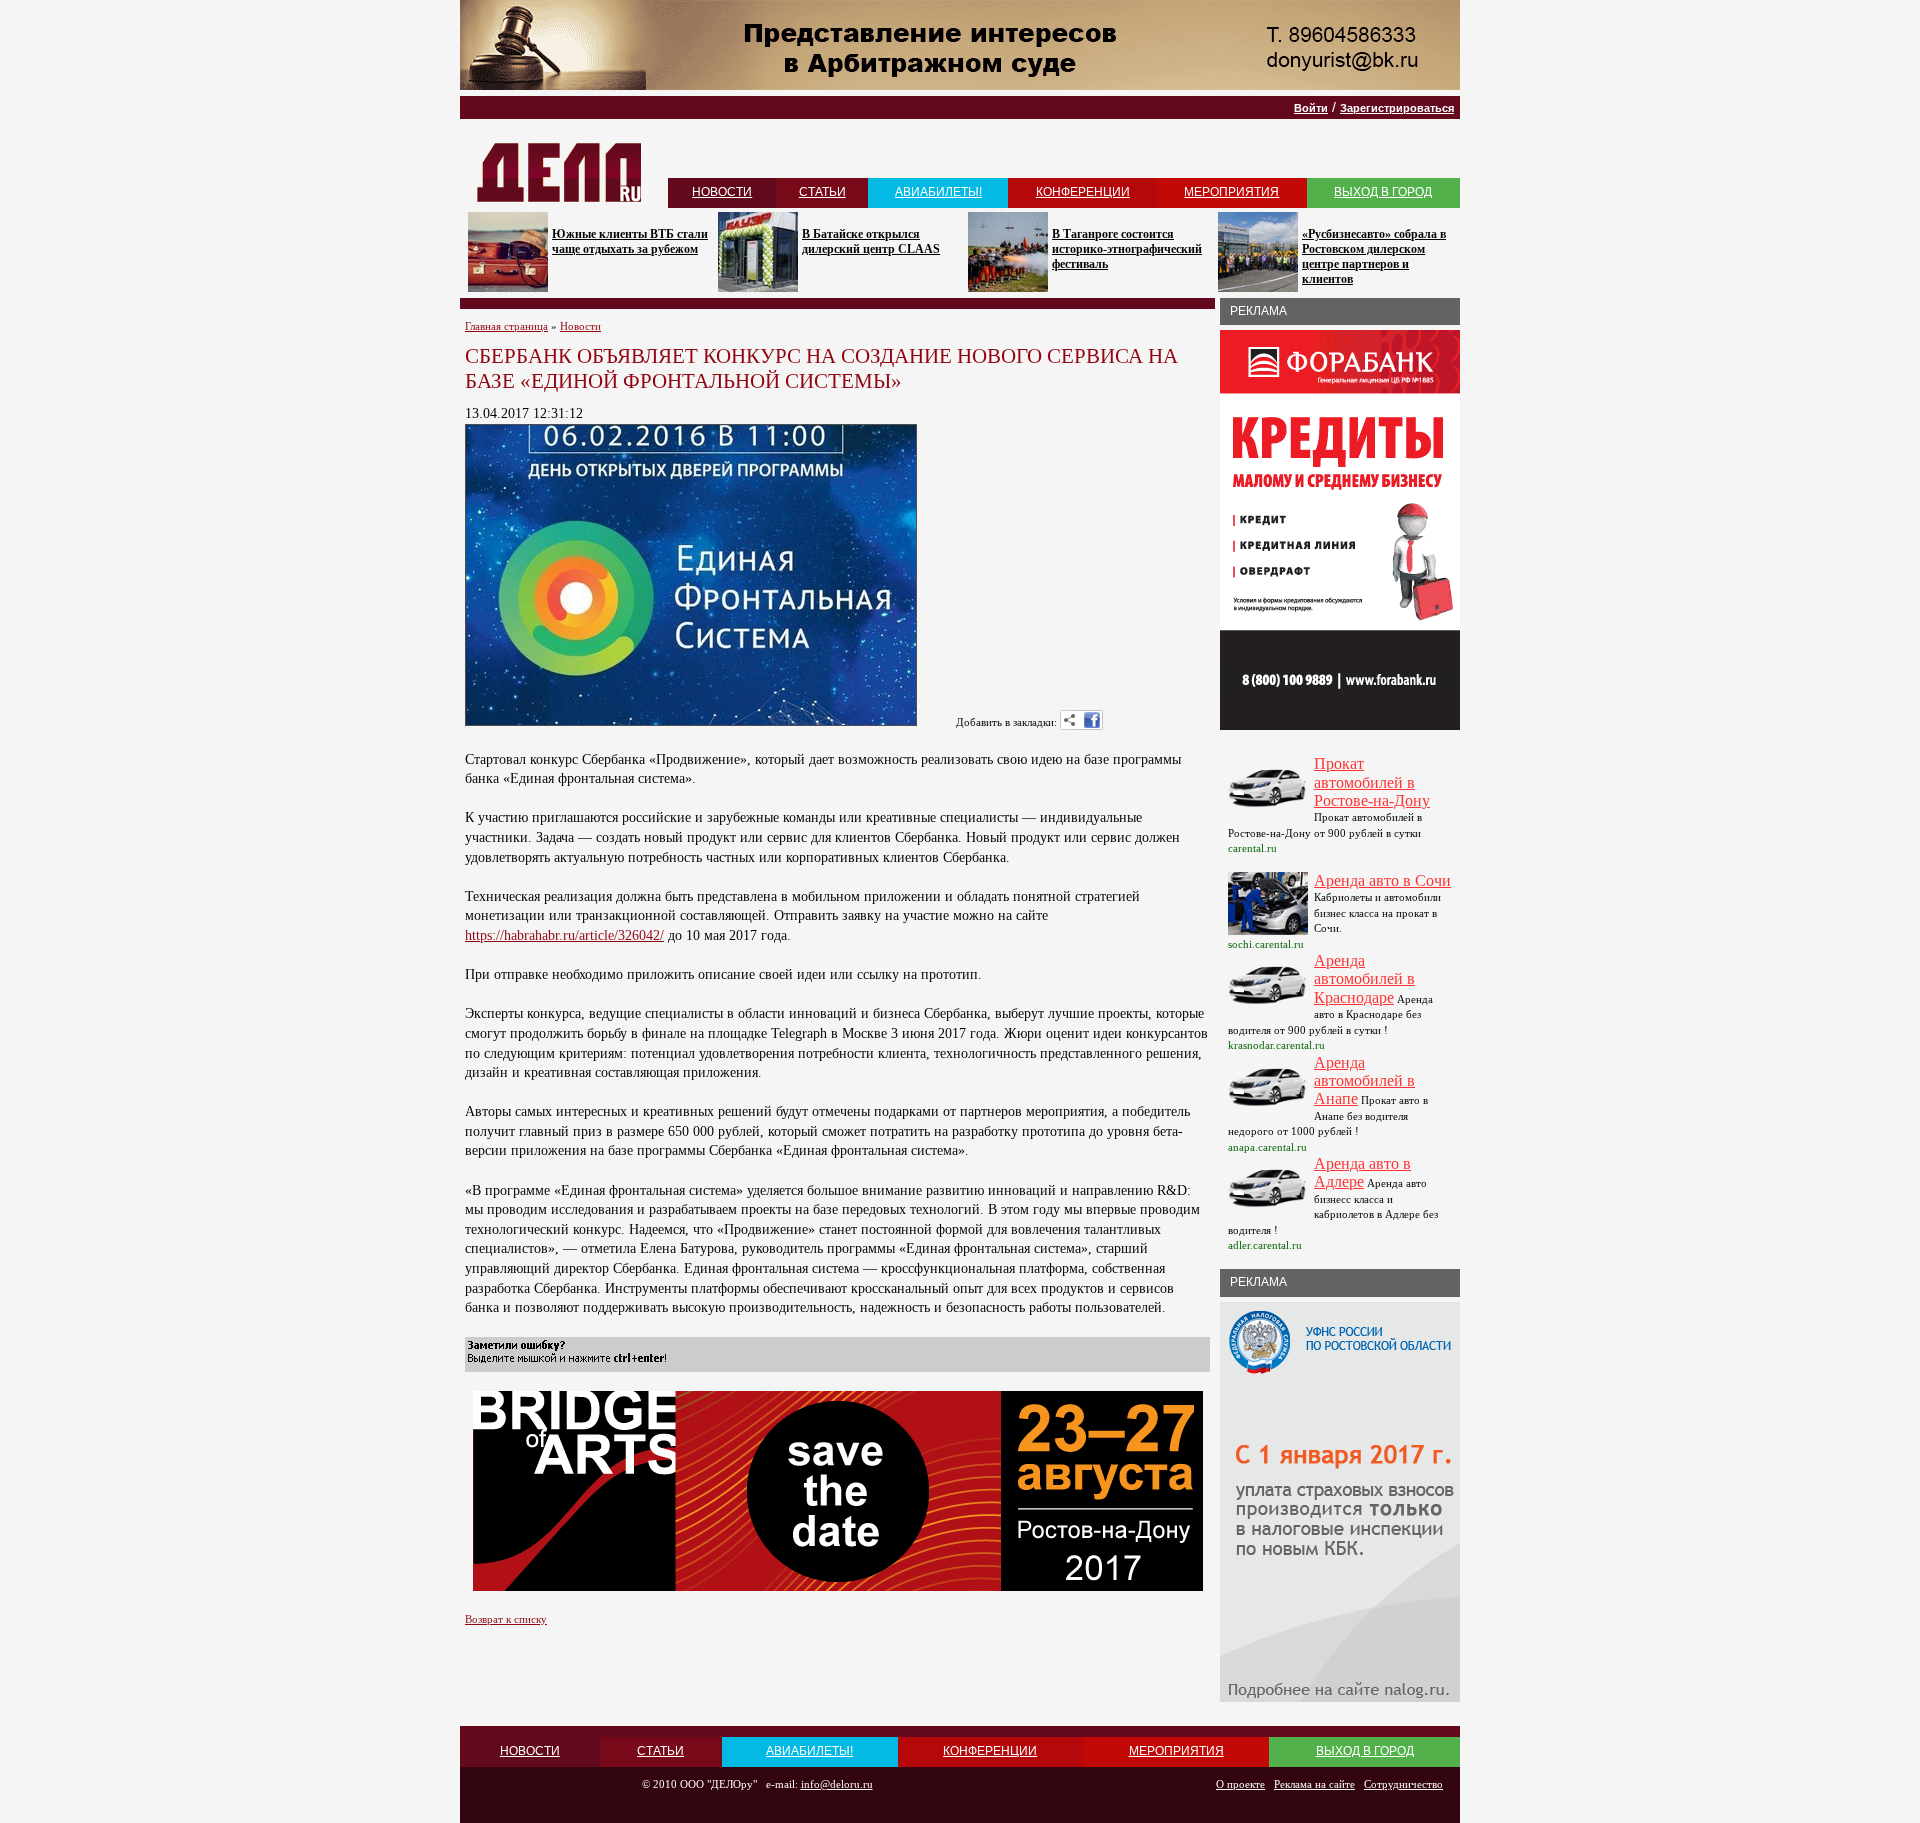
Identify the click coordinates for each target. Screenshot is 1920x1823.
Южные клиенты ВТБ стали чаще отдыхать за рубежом (630, 241)
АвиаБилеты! (938, 192)
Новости (580, 326)
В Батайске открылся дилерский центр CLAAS (871, 241)
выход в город (1383, 192)
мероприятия (1231, 192)
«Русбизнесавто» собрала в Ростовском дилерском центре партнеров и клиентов (1374, 256)
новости (722, 192)
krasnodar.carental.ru (1276, 1045)
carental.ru (1252, 848)
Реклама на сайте (1314, 1784)
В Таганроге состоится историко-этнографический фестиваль (1127, 249)
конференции (1083, 192)
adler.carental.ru (1265, 1245)
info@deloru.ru (837, 1784)
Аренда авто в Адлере (1362, 1172)
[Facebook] (1092, 720)
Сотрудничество (1403, 1784)
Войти (1311, 108)
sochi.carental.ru (1266, 944)
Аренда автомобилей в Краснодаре (1364, 979)
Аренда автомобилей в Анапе (1364, 1081)
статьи (822, 192)
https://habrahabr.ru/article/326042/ (564, 935)
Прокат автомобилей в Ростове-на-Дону (1372, 782)
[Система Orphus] (567, 1363)
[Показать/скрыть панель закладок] (1070, 720)
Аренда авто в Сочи (1382, 880)
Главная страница (506, 326)
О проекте (1240, 1784)
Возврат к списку (506, 1619)
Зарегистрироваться (1397, 108)
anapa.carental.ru (1267, 1147)
